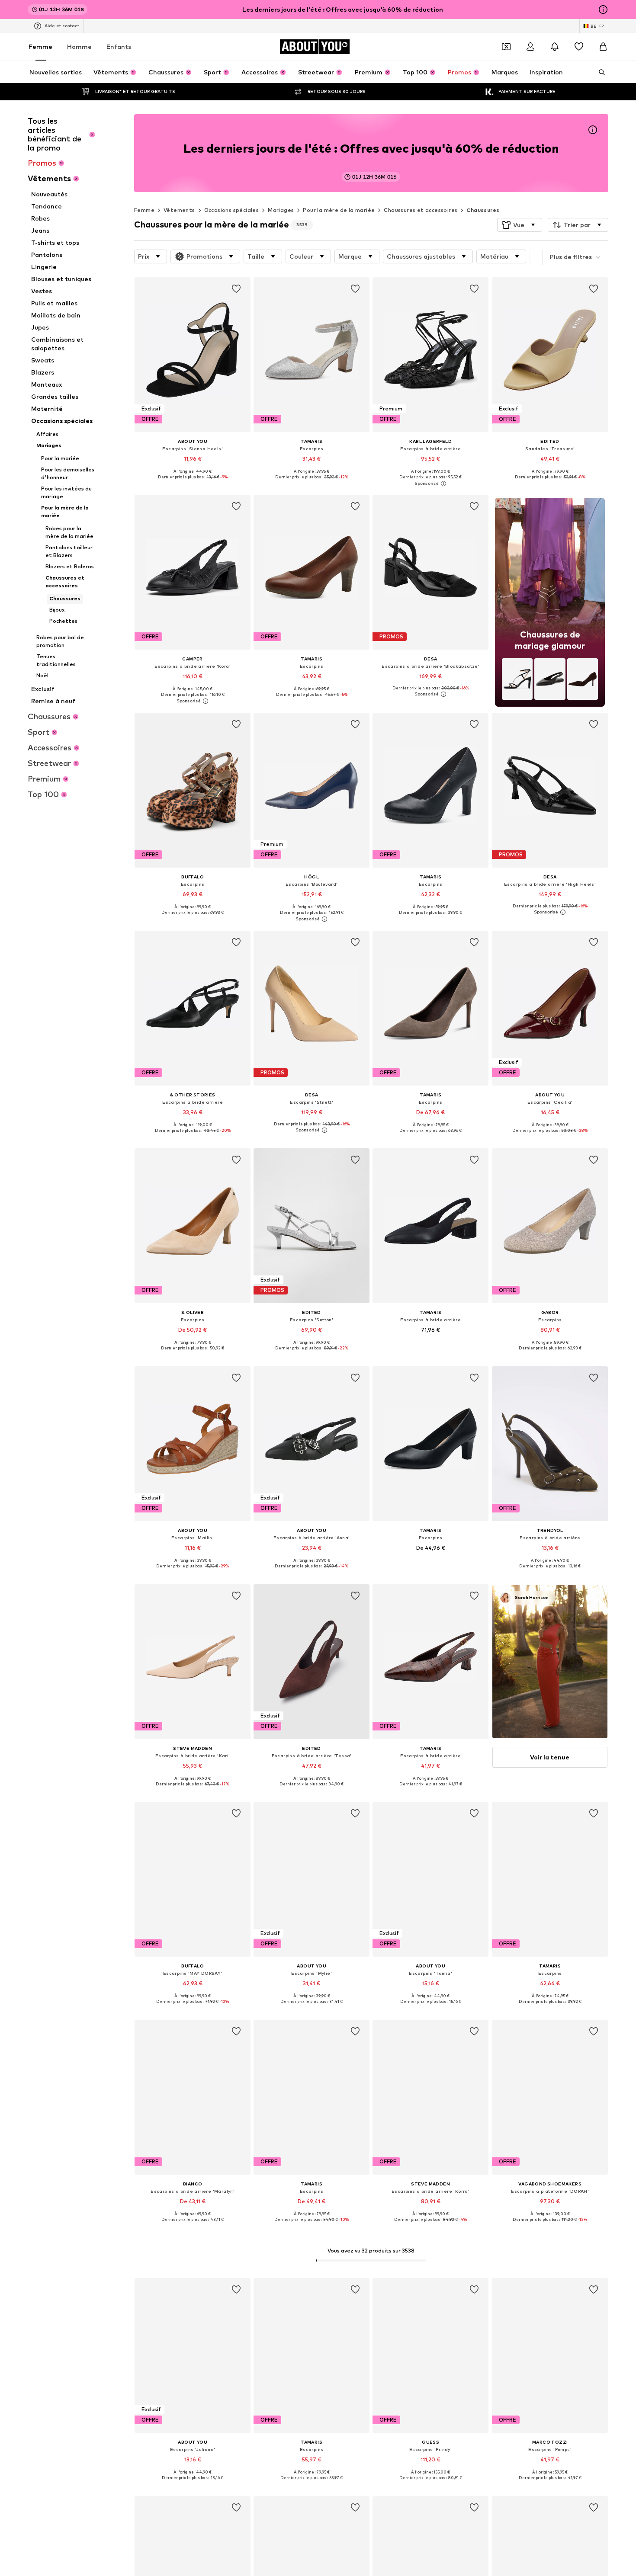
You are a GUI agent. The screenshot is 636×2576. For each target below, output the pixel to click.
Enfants (119, 46)
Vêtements (179, 210)
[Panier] (603, 47)
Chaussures (483, 210)
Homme (79, 46)
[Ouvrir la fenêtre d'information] (603, 10)
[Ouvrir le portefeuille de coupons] (506, 47)
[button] (520, 225)
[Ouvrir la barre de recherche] (599, 72)
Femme (40, 46)
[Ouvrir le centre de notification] (555, 47)
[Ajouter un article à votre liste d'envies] (236, 289)
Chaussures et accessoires (421, 210)
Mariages (281, 210)
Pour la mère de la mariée (339, 210)
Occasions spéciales (232, 210)
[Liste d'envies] (579, 47)
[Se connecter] (530, 47)
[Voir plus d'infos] (193, 483)
